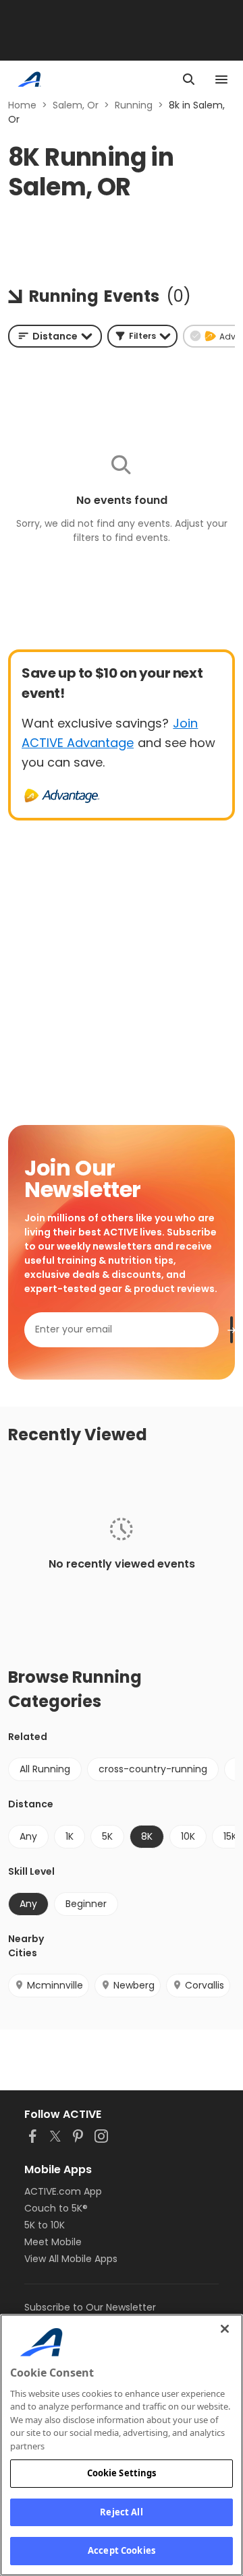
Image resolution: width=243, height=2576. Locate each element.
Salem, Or (76, 105)
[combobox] (55, 336)
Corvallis (205, 1985)
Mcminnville (55, 1985)
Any (28, 1836)
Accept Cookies (122, 2550)
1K (70, 1836)
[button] (142, 336)
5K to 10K (45, 2225)
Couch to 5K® (56, 2208)
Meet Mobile (53, 2242)
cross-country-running (153, 1769)
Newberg (134, 1985)
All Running (45, 1769)
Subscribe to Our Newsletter (90, 2307)
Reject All (121, 2512)
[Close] (225, 2329)
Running (134, 105)
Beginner (86, 1904)
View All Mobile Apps (71, 2259)
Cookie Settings (122, 2473)
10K (188, 1836)
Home (22, 105)
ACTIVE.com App (63, 2191)
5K (107, 1836)
